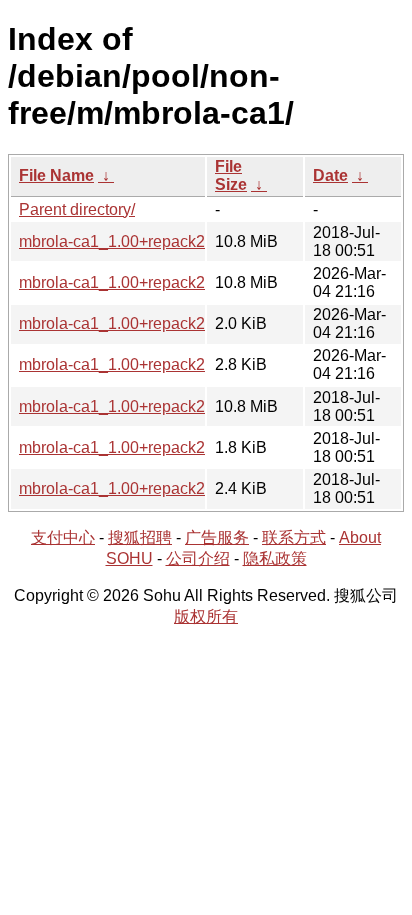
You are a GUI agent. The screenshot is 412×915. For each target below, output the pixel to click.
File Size (231, 175)
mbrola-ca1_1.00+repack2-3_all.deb (147, 282)
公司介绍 (198, 558)
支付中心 (63, 537)
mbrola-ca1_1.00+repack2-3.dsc (133, 323)
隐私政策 (275, 558)
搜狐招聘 (140, 537)
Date (330, 175)
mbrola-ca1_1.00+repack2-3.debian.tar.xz (166, 364)
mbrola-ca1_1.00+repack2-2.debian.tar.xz (166, 488)
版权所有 (206, 616)
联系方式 (294, 537)
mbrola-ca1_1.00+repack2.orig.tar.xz (148, 241)
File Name (56, 175)
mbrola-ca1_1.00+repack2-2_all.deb (147, 406)
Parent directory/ (77, 209)
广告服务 (217, 537)
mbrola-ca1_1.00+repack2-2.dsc (133, 447)
